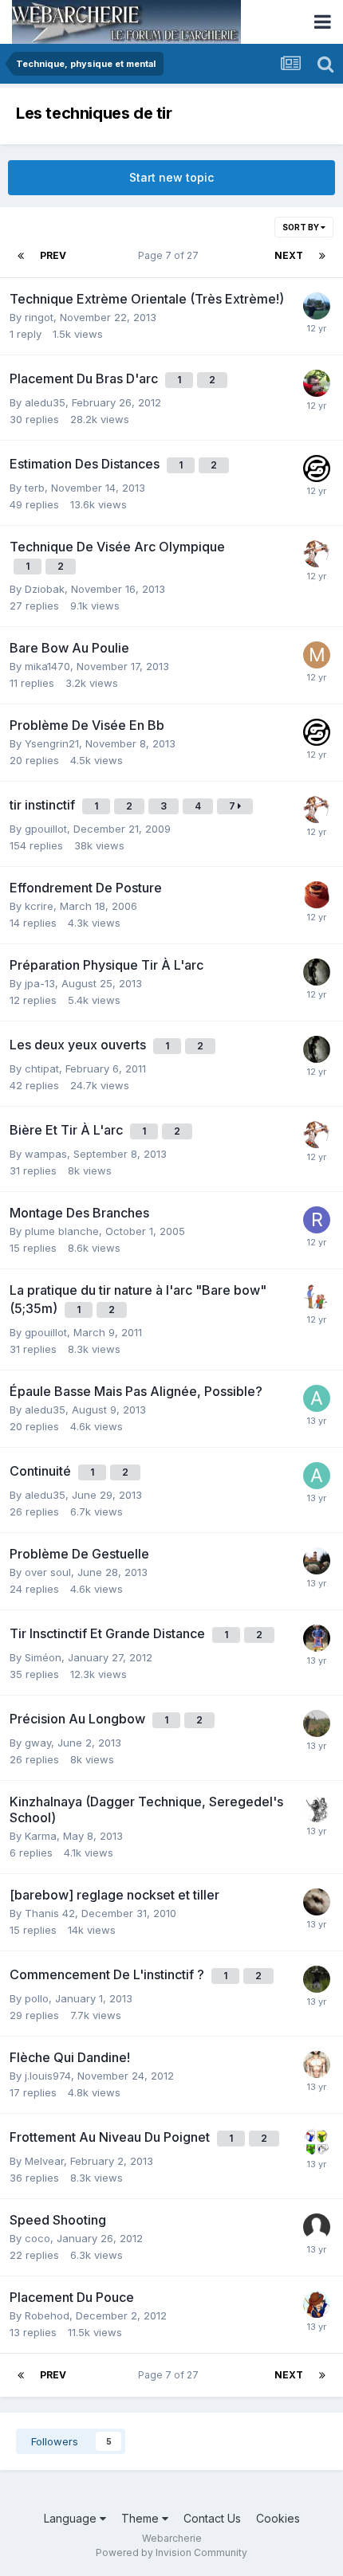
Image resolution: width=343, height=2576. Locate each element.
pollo (37, 1998)
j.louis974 (48, 2076)
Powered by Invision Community (171, 2552)
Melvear (44, 2161)
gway (38, 1743)
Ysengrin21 (52, 743)
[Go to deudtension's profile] (317, 383)
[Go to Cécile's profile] (317, 1561)
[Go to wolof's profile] (317, 1723)
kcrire (39, 906)
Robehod (47, 2315)
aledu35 (45, 402)
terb (35, 488)
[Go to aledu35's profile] (317, 1398)
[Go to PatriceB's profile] (317, 2142)
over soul (48, 1572)
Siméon (43, 1657)
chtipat (42, 1068)
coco (37, 2238)
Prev (53, 255)
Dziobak (45, 589)
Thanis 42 (50, 1913)
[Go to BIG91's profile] (317, 1979)
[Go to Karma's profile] (317, 1809)
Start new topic (171, 177)
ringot (39, 317)
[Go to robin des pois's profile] (317, 1220)
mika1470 (47, 666)
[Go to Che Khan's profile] (317, 1638)
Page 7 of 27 (171, 255)
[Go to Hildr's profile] (317, 554)
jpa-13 (40, 983)
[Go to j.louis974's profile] (317, 2064)
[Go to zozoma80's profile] (317, 1902)
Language (72, 2518)
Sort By (302, 227)
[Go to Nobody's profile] (317, 306)
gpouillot (46, 829)
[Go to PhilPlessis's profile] (317, 2304)
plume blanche (62, 1231)
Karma (41, 1836)
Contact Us (212, 2518)
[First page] (21, 256)
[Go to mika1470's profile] (317, 655)
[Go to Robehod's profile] (317, 972)
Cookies (278, 2518)
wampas (46, 1154)
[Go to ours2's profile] (317, 895)
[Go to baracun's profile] (317, 1297)
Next (289, 255)
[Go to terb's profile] (317, 469)
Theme (142, 2518)
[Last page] (322, 256)
